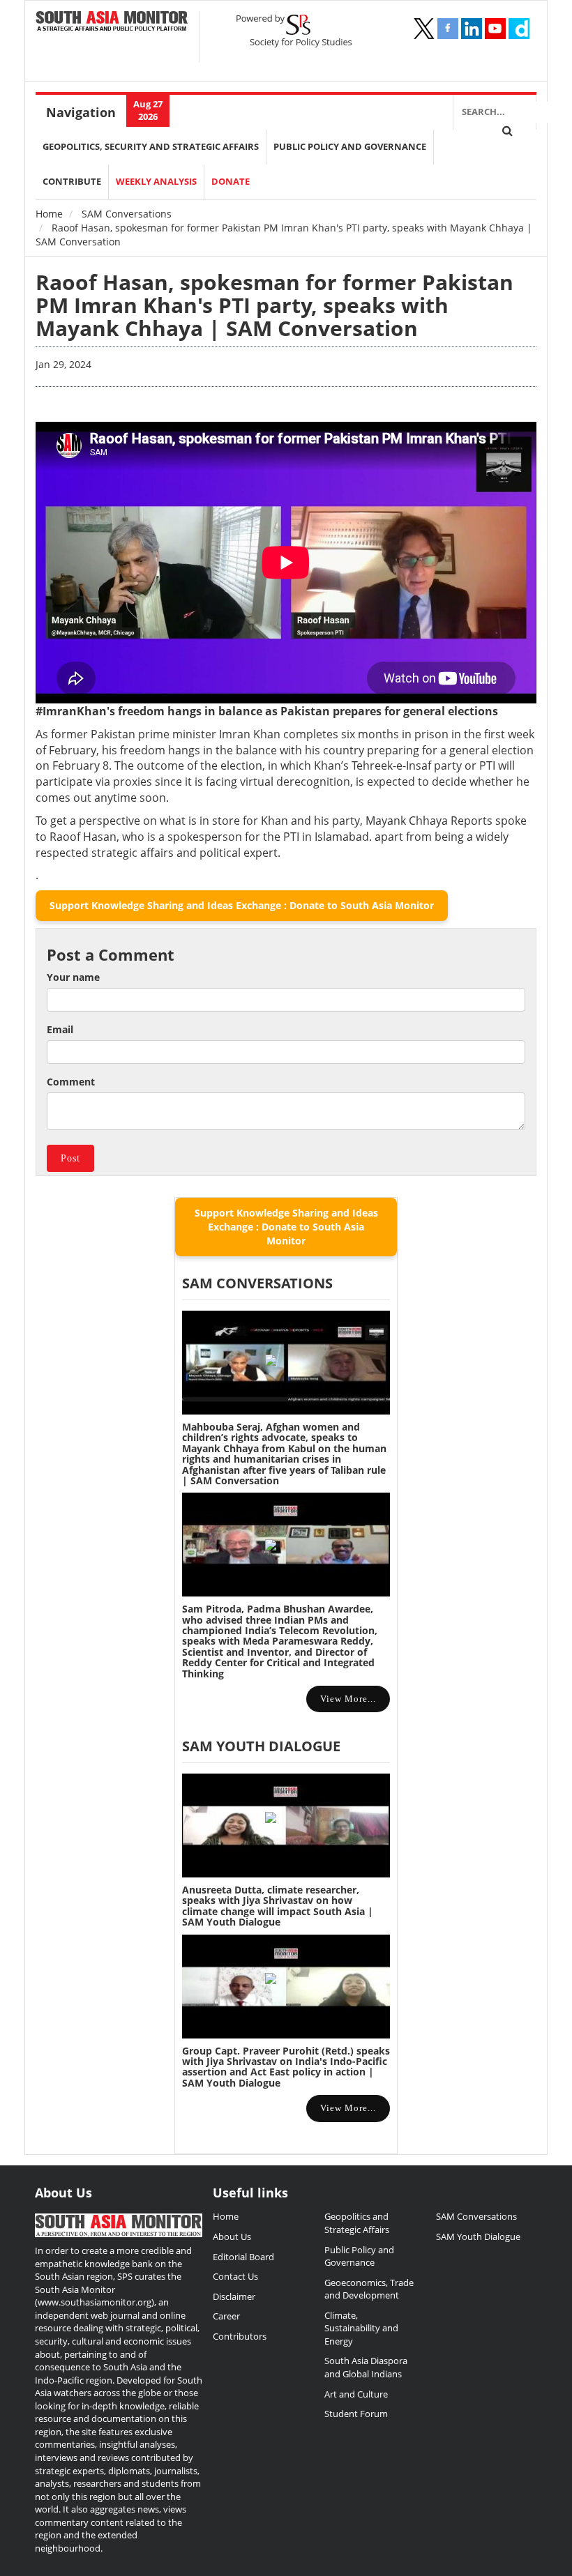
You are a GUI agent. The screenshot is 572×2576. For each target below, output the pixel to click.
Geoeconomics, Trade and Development (369, 2289)
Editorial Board (243, 2257)
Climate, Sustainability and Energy (361, 2328)
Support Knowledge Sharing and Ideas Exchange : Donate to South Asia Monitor (242, 905)
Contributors (240, 2336)
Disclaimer (234, 2296)
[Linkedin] (472, 29)
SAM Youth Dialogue (261, 1746)
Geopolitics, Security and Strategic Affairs (151, 147)
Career (226, 2316)
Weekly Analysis (156, 182)
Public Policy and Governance (350, 147)
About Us (232, 2236)
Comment (71, 1082)
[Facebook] (448, 29)
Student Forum (356, 2414)
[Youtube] (495, 29)
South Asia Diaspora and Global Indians (366, 2367)
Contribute (72, 182)
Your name (73, 977)
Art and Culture (356, 2394)
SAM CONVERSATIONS (257, 1283)
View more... (348, 1699)
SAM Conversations (127, 214)
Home (49, 214)
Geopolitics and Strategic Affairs (357, 2223)
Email (60, 1029)
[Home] (112, 22)
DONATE (231, 182)
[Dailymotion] (519, 29)
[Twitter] (424, 29)
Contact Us (235, 2276)
